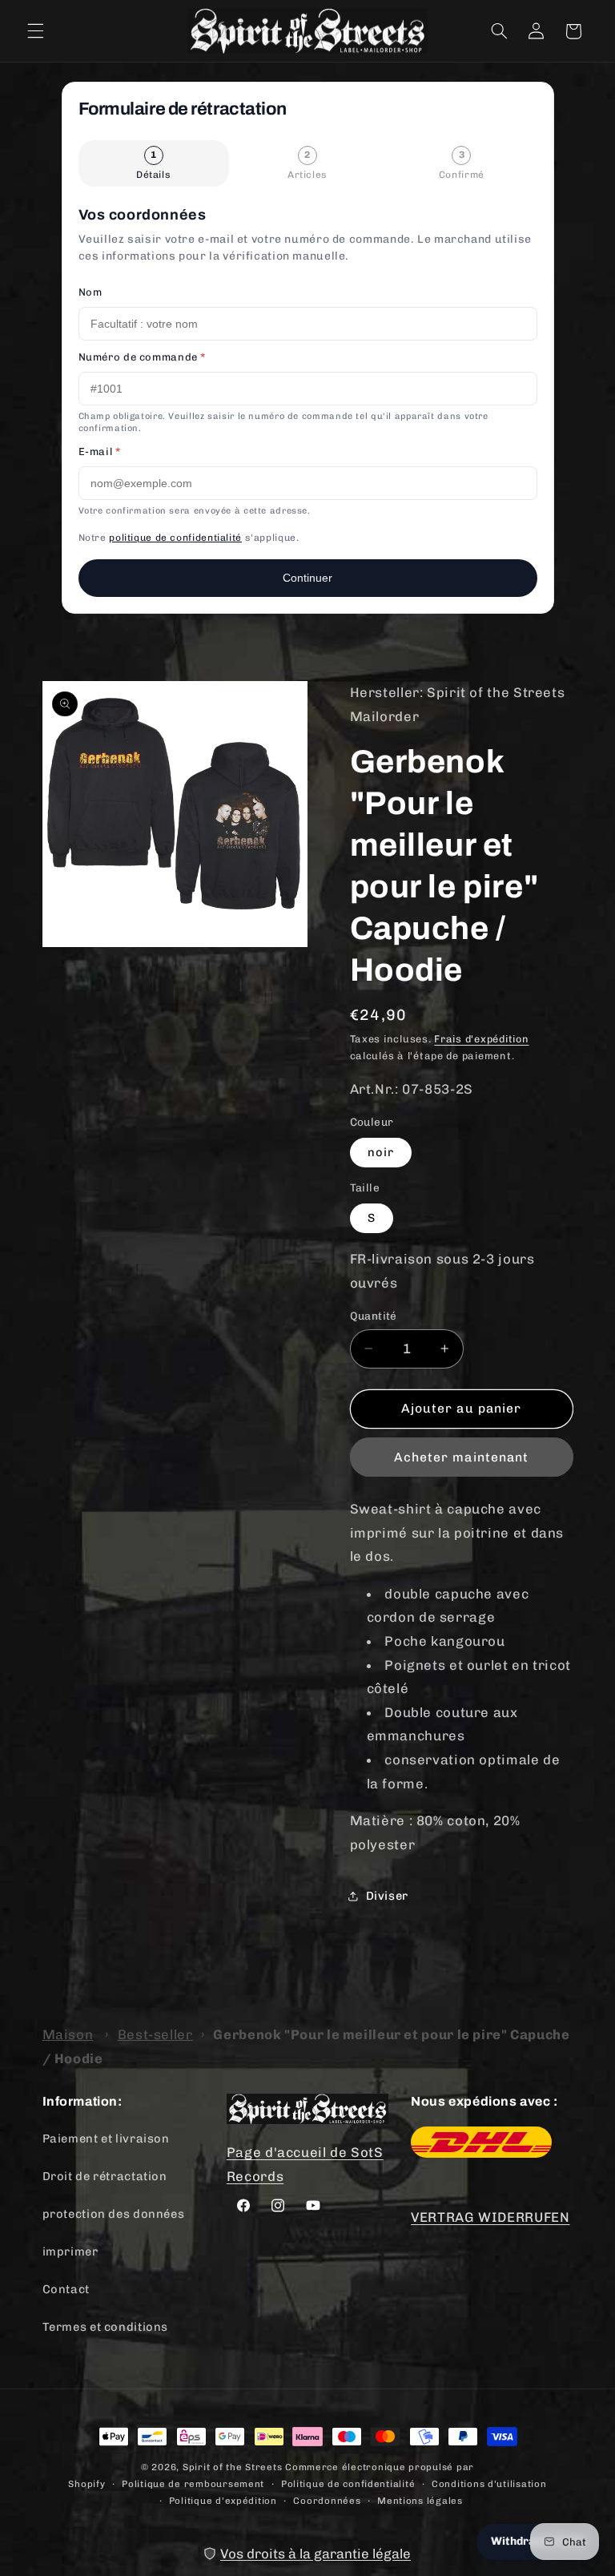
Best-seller (155, 2034)
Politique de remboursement (193, 2484)
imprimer (70, 2251)
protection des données (114, 2214)
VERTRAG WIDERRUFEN (490, 2217)
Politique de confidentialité (348, 2484)
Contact (66, 2289)
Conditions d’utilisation (489, 2484)
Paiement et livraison (106, 2139)
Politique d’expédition (223, 2501)
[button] (35, 31)
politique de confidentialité (175, 538)
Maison (68, 2034)
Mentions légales (420, 2501)
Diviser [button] (387, 1896)
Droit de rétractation (105, 2176)
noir (381, 1152)
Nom (90, 292)
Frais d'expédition (481, 1039)
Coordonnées (327, 2501)
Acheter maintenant (461, 1457)
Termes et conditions (106, 2327)
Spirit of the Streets (232, 2467)
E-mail (100, 452)
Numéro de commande (143, 357)
